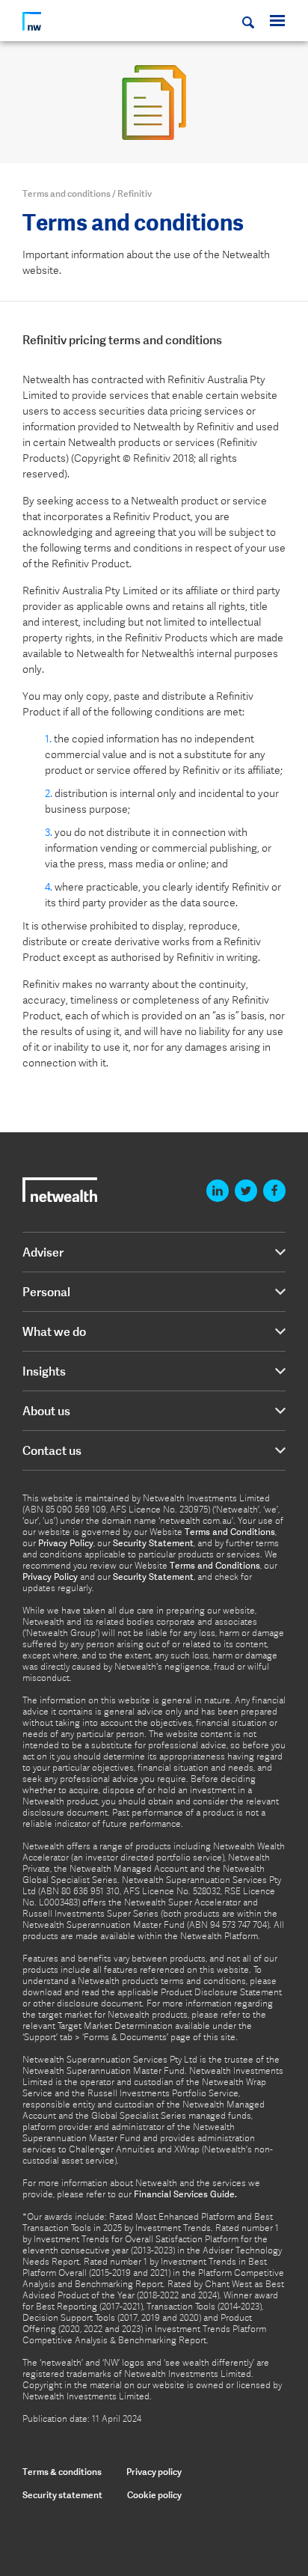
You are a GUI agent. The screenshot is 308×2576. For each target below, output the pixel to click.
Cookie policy (154, 2495)
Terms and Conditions (230, 1532)
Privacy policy (154, 2472)
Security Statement (153, 1543)
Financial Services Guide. (185, 2194)
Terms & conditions (62, 2472)
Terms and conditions (67, 193)
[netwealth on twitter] (246, 1191)
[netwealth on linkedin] (218, 1191)
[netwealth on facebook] (274, 1191)
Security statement (62, 2495)
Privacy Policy (66, 1543)
